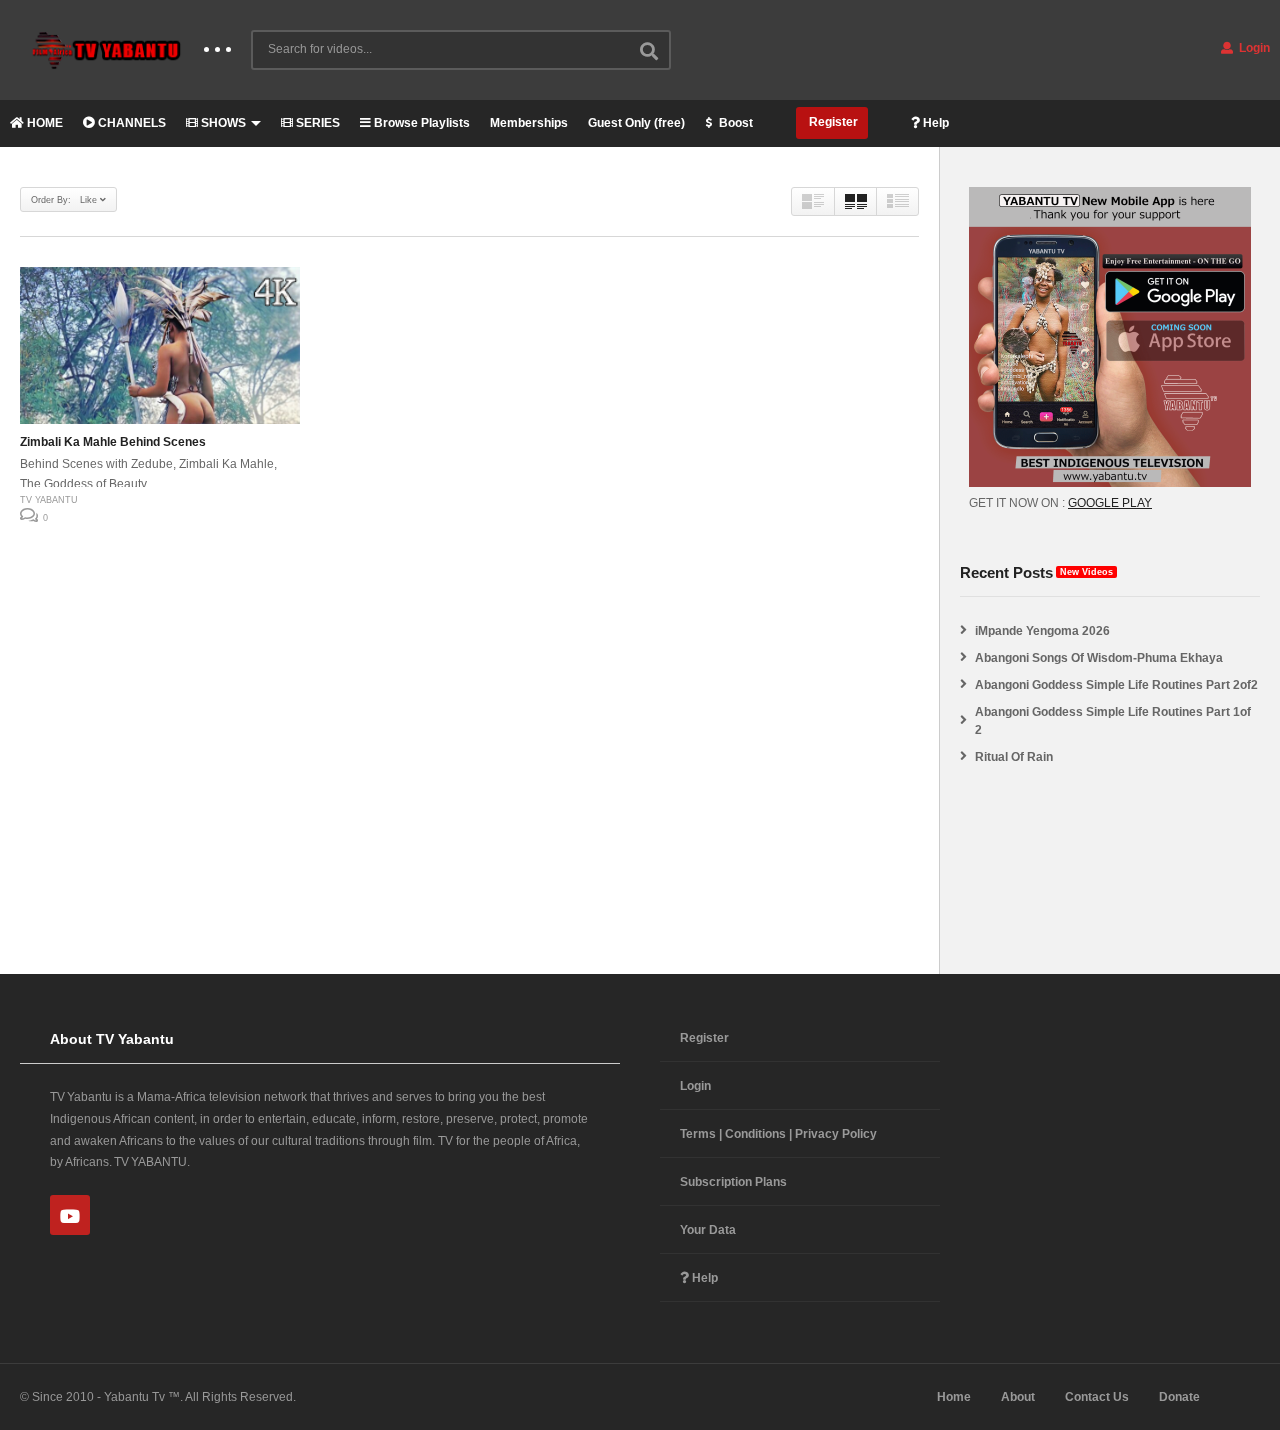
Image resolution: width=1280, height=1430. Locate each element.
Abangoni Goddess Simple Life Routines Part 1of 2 (1113, 721)
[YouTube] (70, 1215)
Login (1253, 48)
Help (934, 123)
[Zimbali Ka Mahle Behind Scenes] (160, 345)
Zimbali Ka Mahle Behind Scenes (113, 442)
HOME (43, 123)
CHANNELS (130, 123)
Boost (734, 123)
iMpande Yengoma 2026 (1042, 631)
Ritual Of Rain (1014, 757)
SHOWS (222, 123)
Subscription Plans (733, 1182)
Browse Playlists (420, 123)
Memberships (529, 123)
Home (954, 1397)
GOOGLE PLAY (1110, 503)
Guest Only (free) (636, 123)
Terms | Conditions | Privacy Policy (778, 1134)
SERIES (316, 123)
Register (832, 122)
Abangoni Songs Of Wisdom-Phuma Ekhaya (1099, 658)
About (1018, 1397)
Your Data (708, 1230)
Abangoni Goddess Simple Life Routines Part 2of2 (1116, 685)
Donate (1179, 1397)
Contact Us (1097, 1397)
